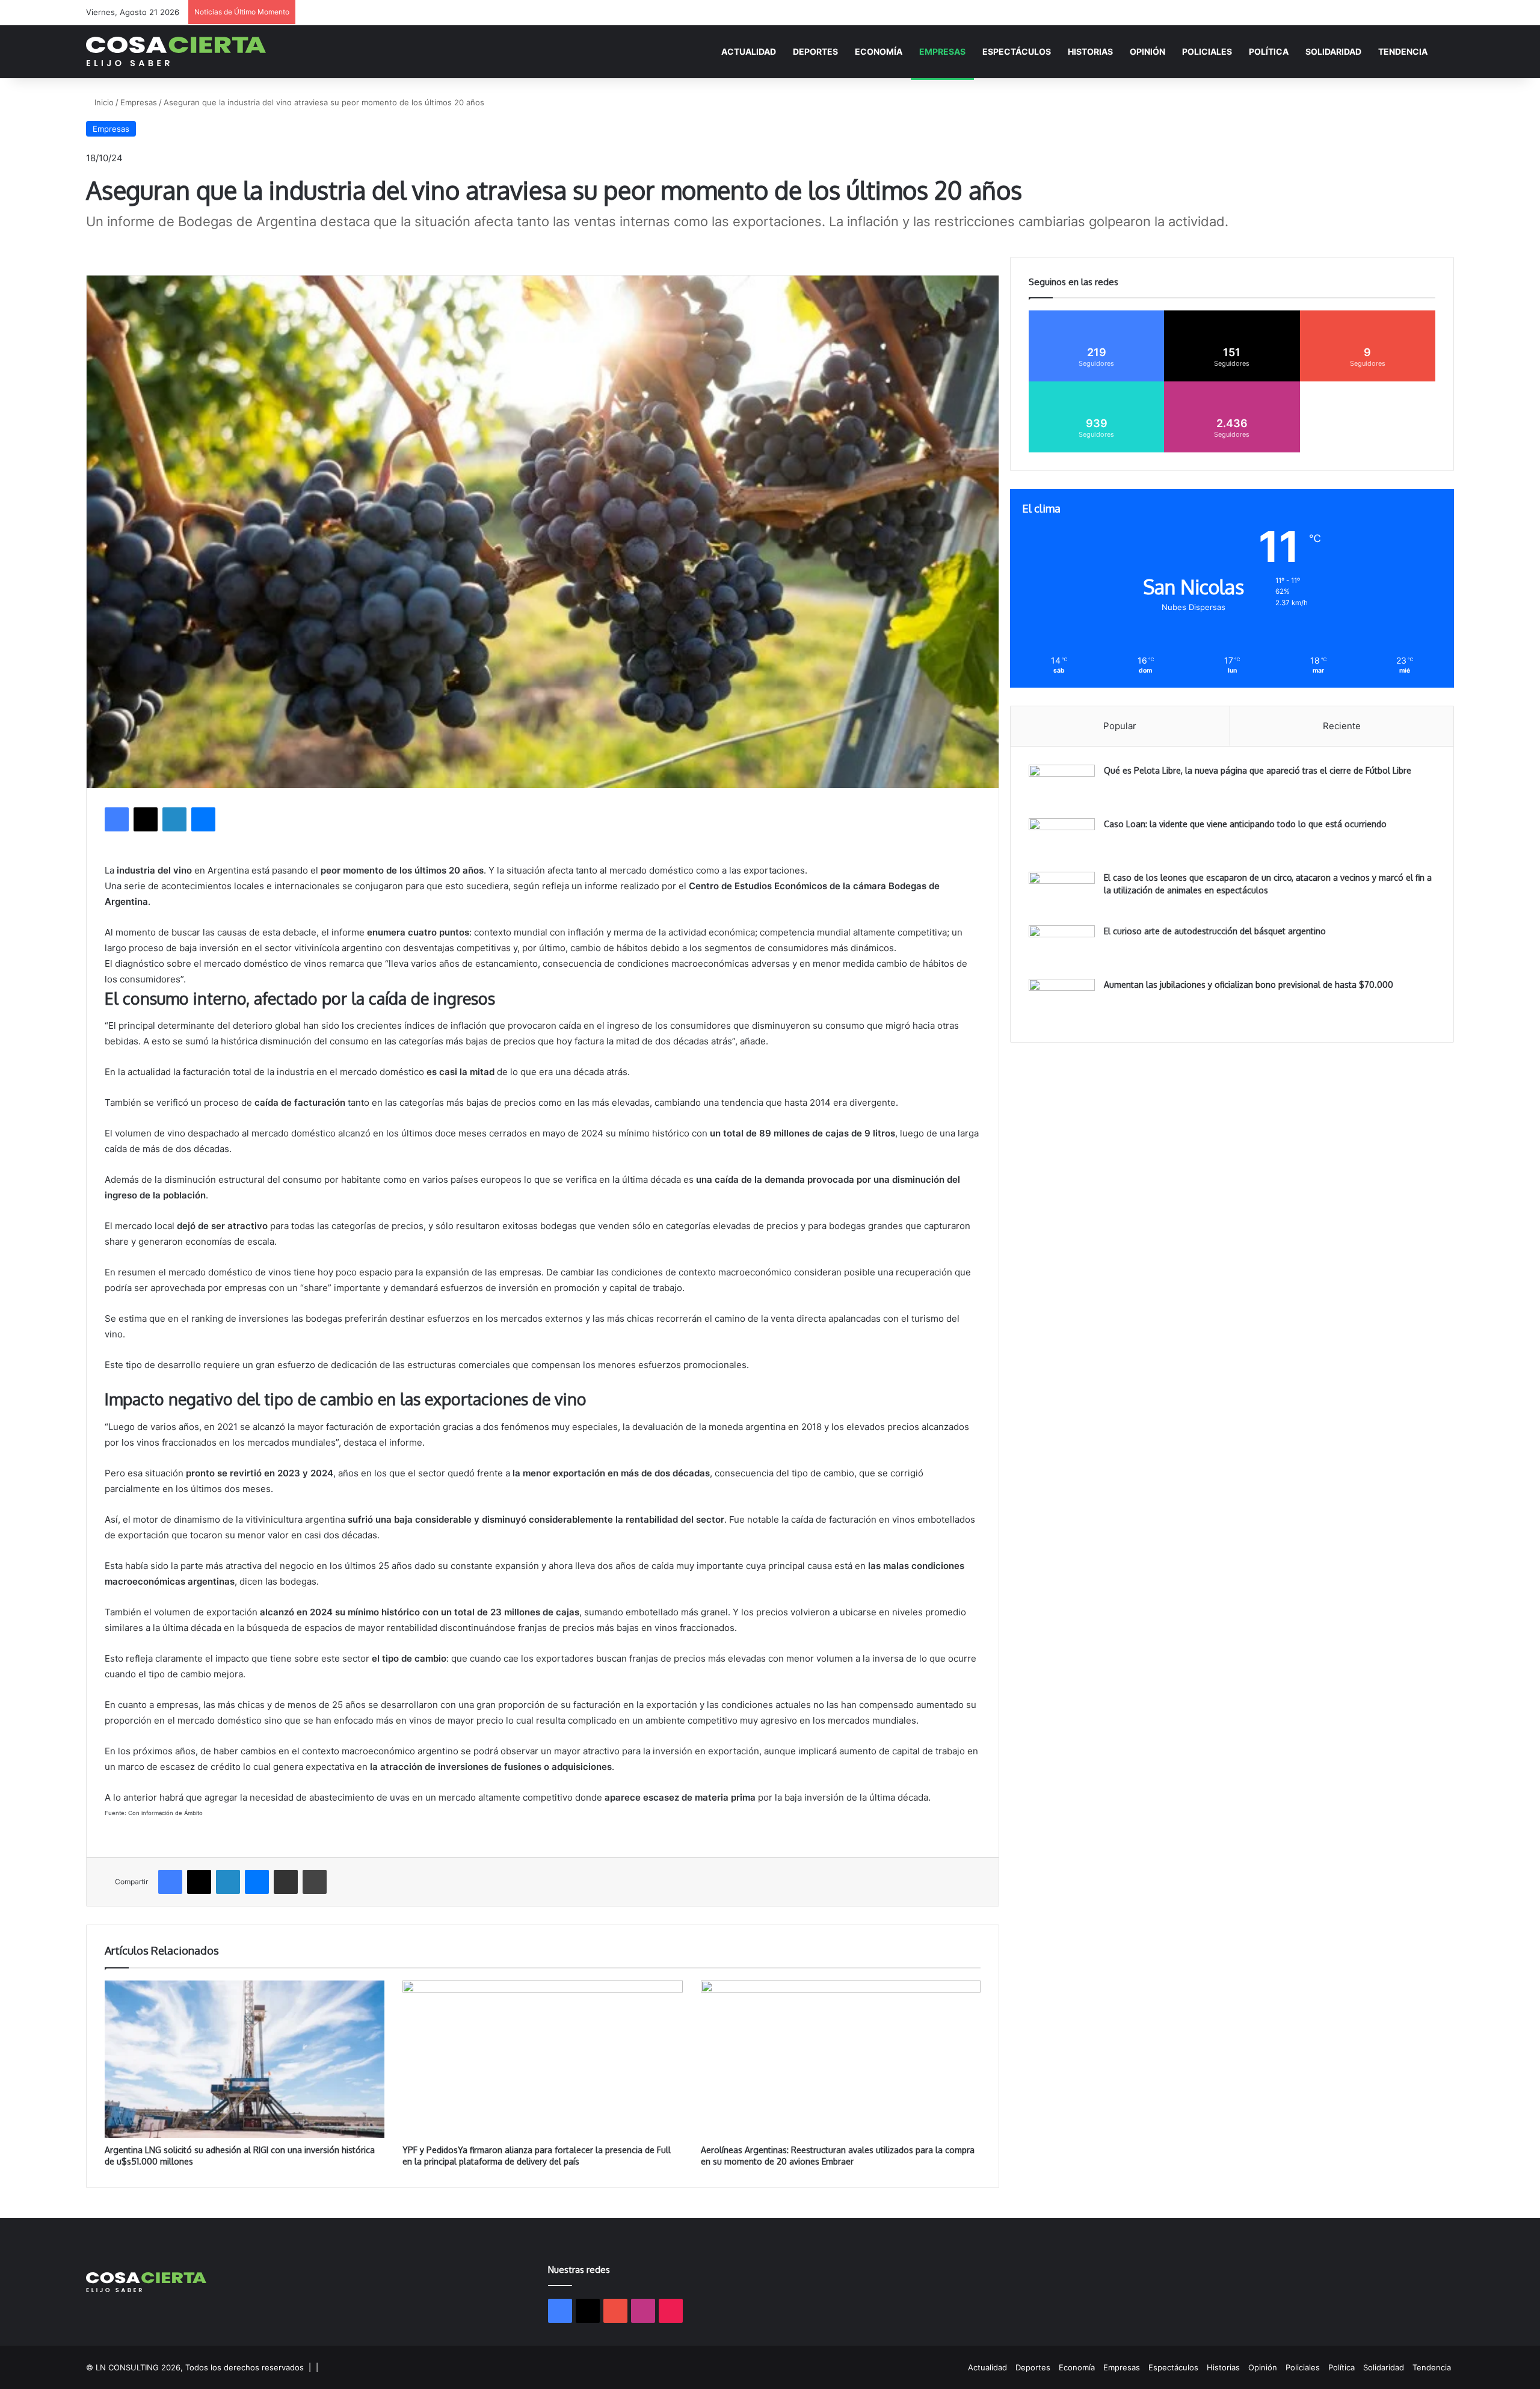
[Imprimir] (315, 1882)
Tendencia (1403, 51)
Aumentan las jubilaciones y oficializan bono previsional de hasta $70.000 (1249, 985)
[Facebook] (117, 819)
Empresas (942, 51)
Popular (1120, 726)
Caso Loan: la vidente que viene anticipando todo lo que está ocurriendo (1245, 824)
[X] (146, 819)
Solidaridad (1333, 51)
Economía (879, 51)
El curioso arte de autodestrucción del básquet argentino (1215, 931)
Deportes (815, 51)
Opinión (1147, 51)
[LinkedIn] (174, 819)
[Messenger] (203, 819)
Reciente (1342, 726)
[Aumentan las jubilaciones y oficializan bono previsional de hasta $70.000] (1062, 1001)
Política (1269, 51)
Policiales (1207, 51)
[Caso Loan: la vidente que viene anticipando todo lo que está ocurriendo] (1062, 841)
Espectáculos (1017, 51)
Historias (1090, 51)
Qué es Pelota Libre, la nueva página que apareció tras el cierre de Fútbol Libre (1258, 770)
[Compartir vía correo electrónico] (286, 1882)
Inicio (103, 102)
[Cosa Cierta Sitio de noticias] (176, 51)
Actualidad (749, 51)
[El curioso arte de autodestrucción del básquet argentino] (1062, 948)
